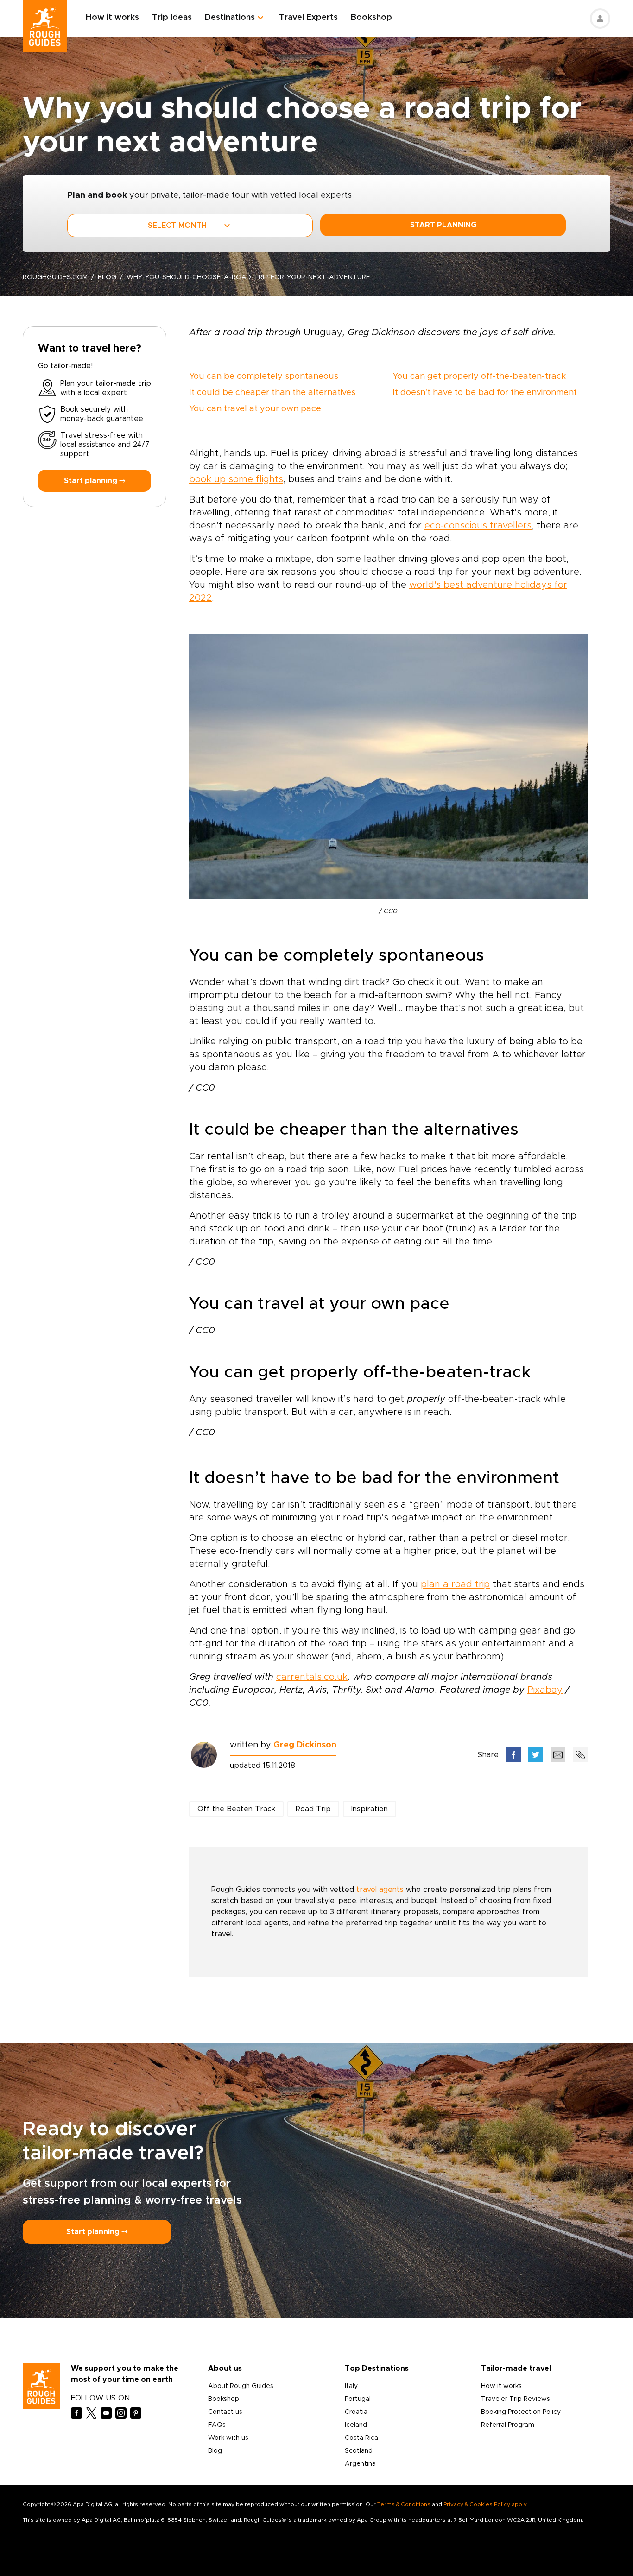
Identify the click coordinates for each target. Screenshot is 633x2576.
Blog (215, 2451)
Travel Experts (308, 18)
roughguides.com (55, 277)
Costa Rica (361, 2438)
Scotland (359, 2451)
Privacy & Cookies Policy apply (485, 2504)
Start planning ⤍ (95, 481)
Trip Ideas (172, 18)
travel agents (380, 1890)
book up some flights (236, 479)
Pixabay (545, 1690)
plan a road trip (455, 1584)
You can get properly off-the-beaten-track (479, 377)
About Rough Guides (241, 2386)
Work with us (228, 2438)
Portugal (358, 2399)
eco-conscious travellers (478, 526)
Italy (351, 2386)
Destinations (230, 18)
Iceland (356, 2425)
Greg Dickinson (305, 1745)
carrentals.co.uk (312, 1677)
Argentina (360, 2464)
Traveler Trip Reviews (516, 2399)
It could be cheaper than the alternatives (272, 393)
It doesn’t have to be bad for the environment (485, 393)
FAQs (217, 2425)
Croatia (356, 2412)
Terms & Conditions (404, 2504)
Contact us (225, 2412)
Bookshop (371, 18)
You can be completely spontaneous (264, 377)
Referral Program (508, 2425)
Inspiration (370, 1809)
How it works (112, 18)
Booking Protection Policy (521, 2412)
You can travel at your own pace (255, 409)
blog (107, 277)
